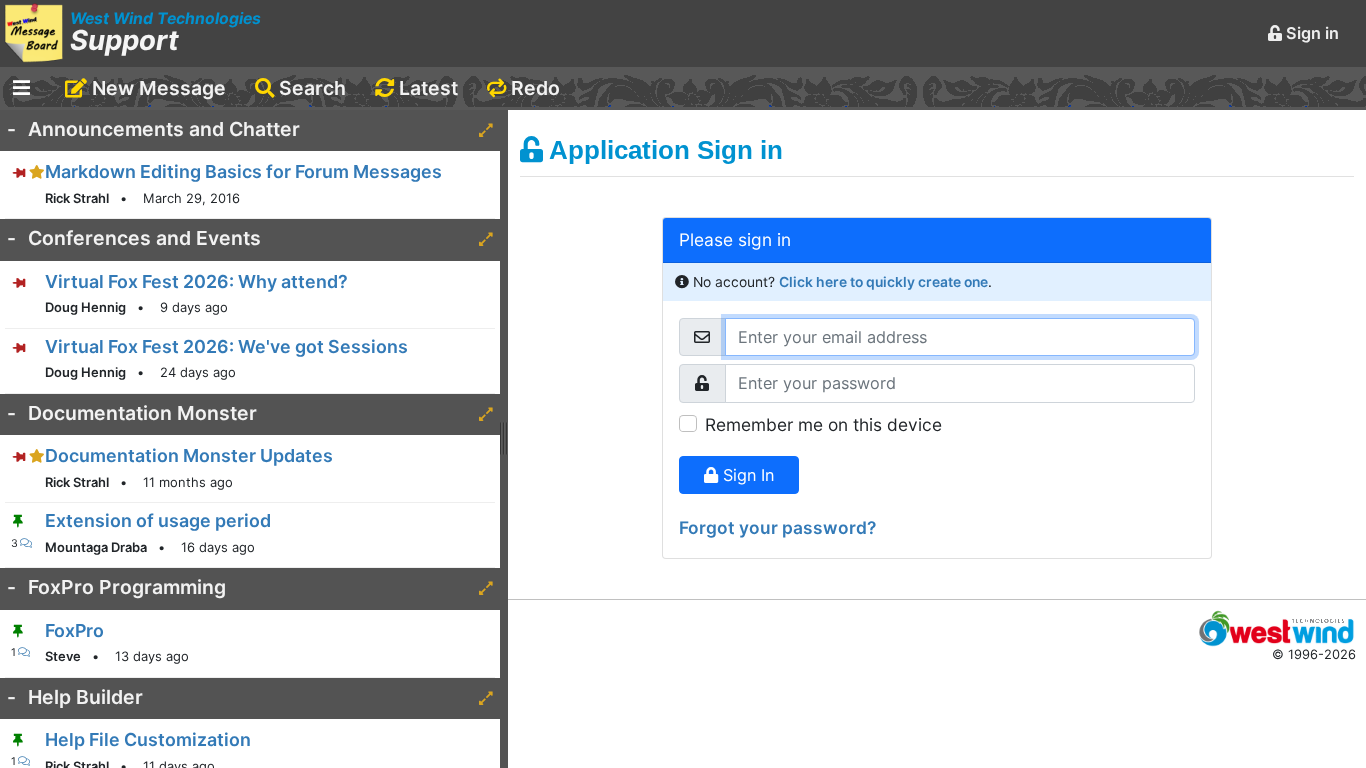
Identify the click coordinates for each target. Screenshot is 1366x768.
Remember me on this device (823, 424)
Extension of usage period (158, 520)
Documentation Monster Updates (189, 455)
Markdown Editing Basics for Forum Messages (243, 171)
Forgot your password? (777, 527)
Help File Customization (148, 739)
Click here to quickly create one (883, 282)
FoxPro (74, 630)
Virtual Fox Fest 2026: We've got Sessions (226, 346)
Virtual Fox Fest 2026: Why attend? (196, 281)
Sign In (746, 475)
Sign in (1310, 33)
